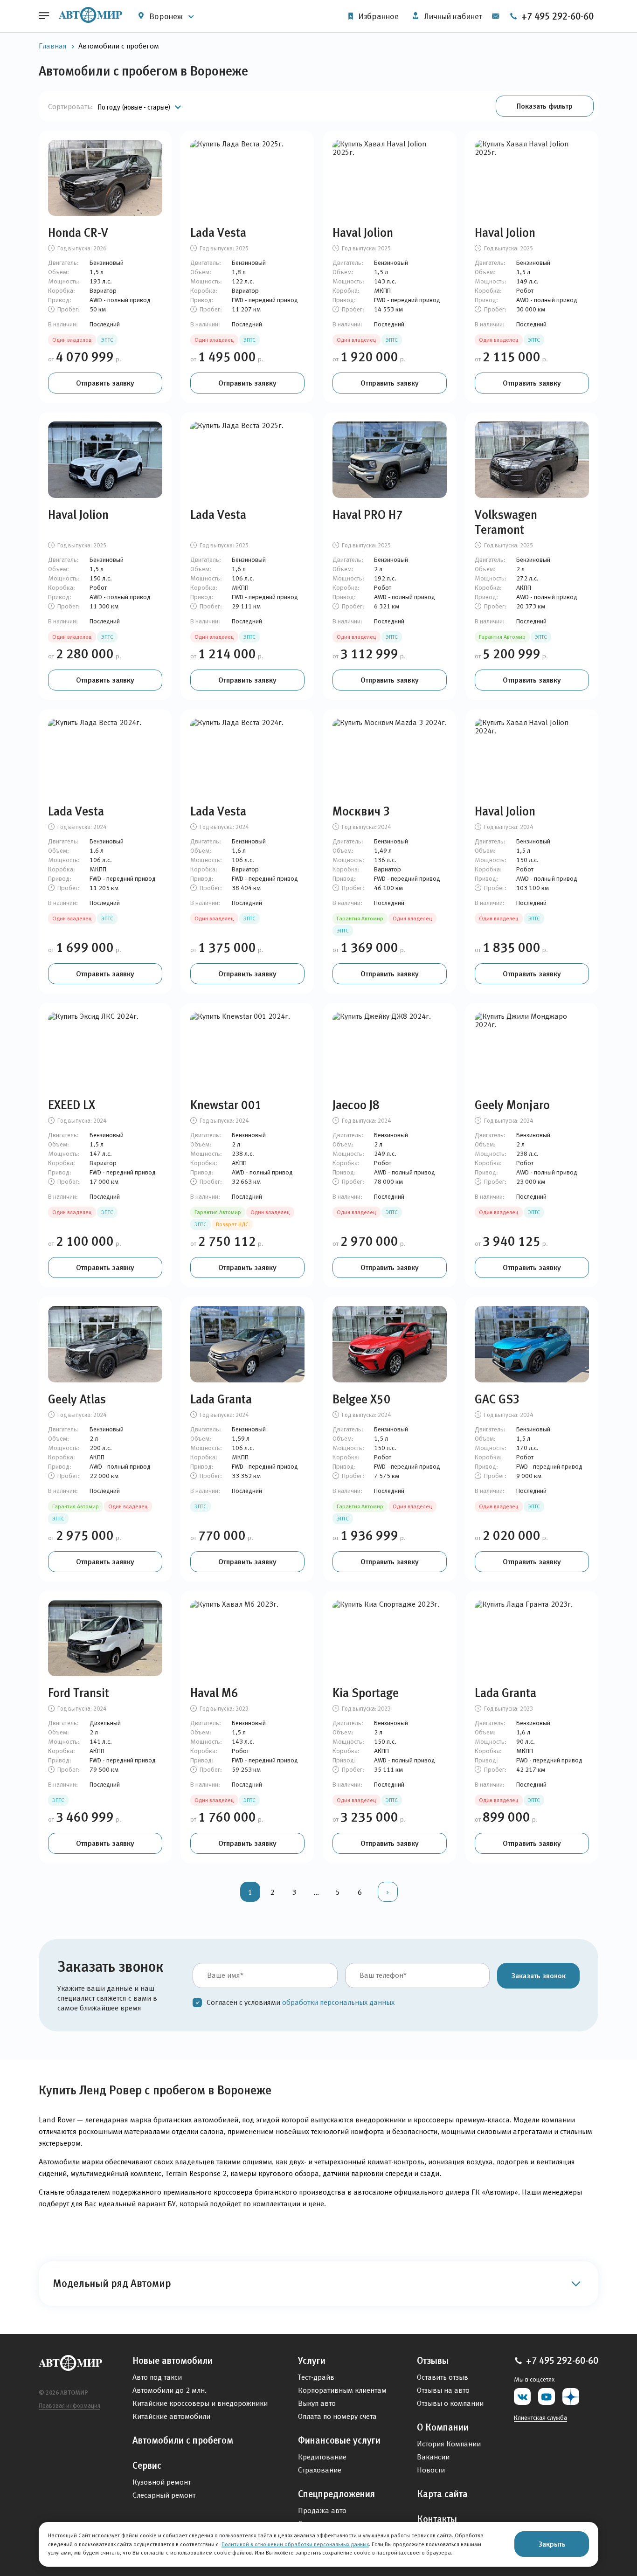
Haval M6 (214, 1693)
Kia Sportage (366, 1693)
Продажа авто (322, 2510)
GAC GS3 (497, 1399)
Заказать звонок (538, 1975)
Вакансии (433, 2457)
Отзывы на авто (443, 2390)
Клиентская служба (540, 2417)
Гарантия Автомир (502, 637)
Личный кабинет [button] (452, 16)
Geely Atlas (77, 1399)
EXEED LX (72, 1105)
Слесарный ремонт (164, 2495)
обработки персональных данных (338, 2002)
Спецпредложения (336, 2494)
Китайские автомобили (171, 2416)
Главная (53, 46)
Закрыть (552, 2544)
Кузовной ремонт (162, 2482)
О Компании (443, 2427)
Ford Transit (79, 1693)
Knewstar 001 (226, 1105)
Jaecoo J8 (356, 1105)
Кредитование (322, 2457)
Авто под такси (157, 2377)
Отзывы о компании (450, 2403)
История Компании (449, 2444)
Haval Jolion (363, 233)
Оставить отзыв (443, 2377)
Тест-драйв (316, 2377)
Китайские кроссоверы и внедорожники (200, 2403)
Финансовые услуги (339, 2440)
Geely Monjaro (512, 1105)
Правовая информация (69, 2406)
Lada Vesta (218, 233)
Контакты (437, 2519)
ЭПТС (107, 340)
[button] (545, 106)
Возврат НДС (232, 1224)
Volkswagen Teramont (506, 522)
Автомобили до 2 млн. (170, 2390)
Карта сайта (442, 2494)
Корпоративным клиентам (342, 2390)
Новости (431, 2470)
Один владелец (72, 340)
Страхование (320, 2470)
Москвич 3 (361, 811)
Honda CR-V (78, 233)
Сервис (147, 2466)
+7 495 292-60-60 (556, 16)
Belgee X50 (362, 1399)
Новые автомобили (173, 2361)
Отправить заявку (105, 383)
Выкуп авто (317, 2403)
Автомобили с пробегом (183, 2440)
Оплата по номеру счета (337, 2416)
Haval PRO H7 (368, 515)
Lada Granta (221, 1399)
